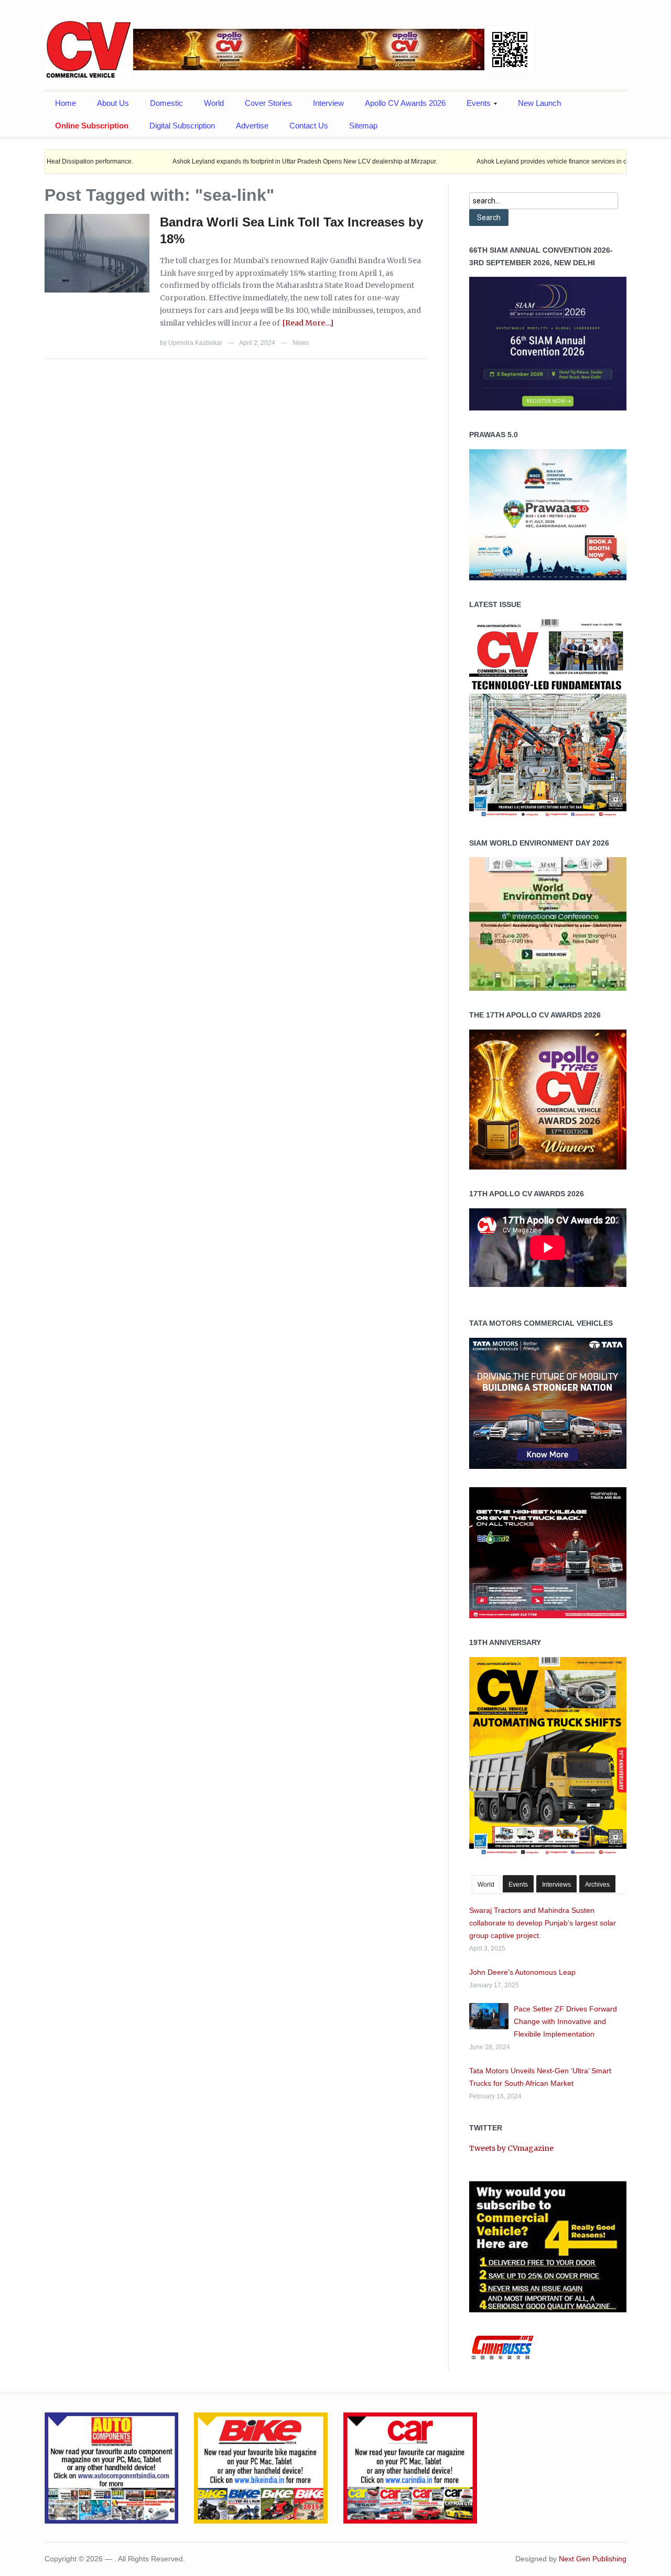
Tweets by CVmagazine (511, 2148)
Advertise (252, 126)
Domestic (166, 103)
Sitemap (363, 126)
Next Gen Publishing (593, 2559)
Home (66, 103)
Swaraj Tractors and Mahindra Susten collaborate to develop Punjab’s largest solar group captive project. (543, 1923)
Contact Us (309, 126)
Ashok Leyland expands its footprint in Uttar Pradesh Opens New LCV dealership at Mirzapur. (241, 161)
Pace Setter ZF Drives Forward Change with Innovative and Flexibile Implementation (565, 2021)
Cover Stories (268, 103)
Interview (328, 103)
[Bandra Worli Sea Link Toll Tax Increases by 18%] (97, 253)
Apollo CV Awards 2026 (405, 103)
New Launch (539, 103)
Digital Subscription (182, 126)
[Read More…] (308, 323)
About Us (113, 103)
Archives (597, 1885)
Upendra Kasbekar (195, 343)
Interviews (556, 1885)
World (214, 103)
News (301, 343)
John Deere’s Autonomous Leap (522, 1972)
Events (473, 106)
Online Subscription (92, 126)
